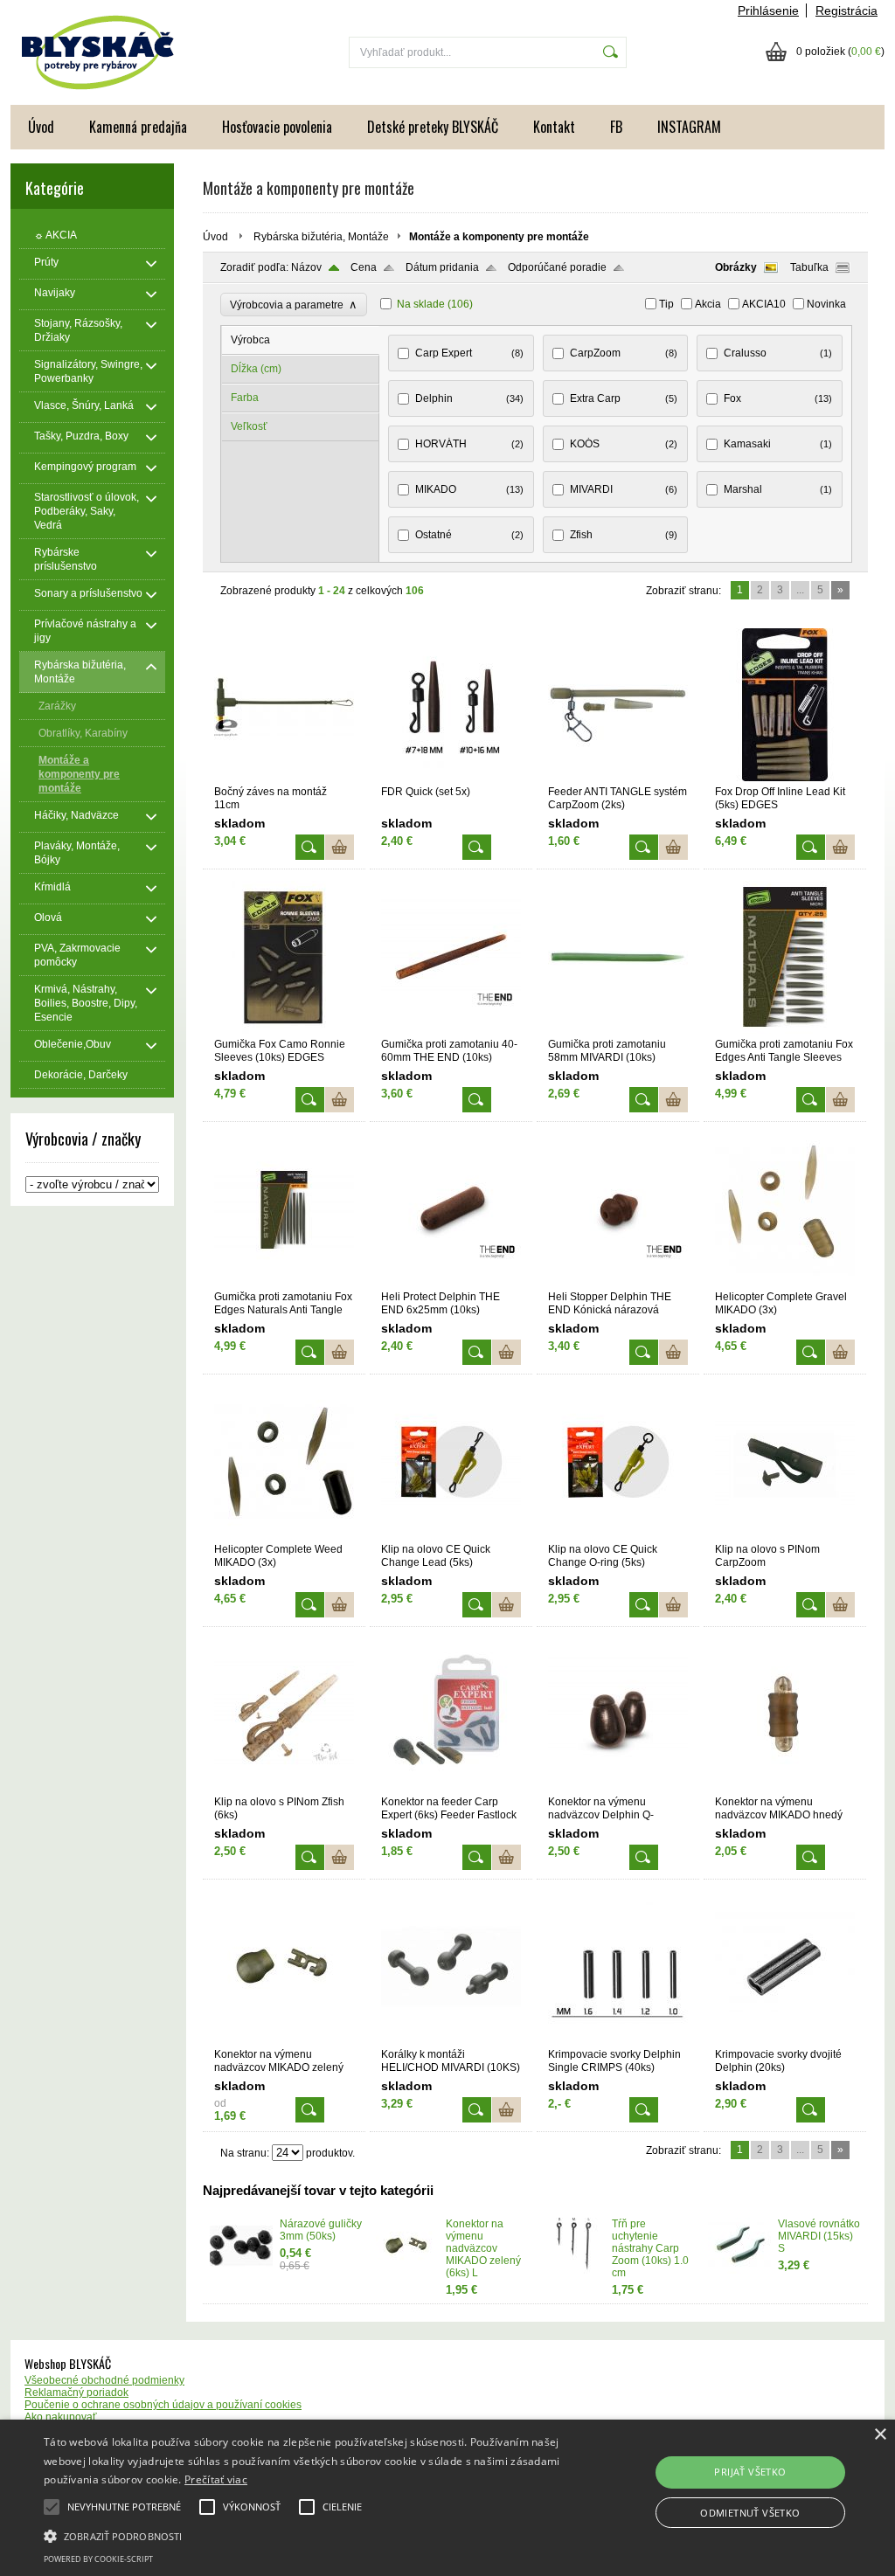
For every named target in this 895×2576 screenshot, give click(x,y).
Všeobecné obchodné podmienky (104, 2380)
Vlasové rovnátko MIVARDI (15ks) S (819, 2236)
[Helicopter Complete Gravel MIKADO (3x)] (785, 1283)
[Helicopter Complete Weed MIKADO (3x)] (284, 1535)
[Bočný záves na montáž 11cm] (284, 778)
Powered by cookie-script (98, 2559)
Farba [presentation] (245, 398)
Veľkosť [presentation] (249, 426)
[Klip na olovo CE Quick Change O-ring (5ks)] (618, 1535)
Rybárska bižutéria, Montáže (321, 237)
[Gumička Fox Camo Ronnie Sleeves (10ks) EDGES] (284, 1030)
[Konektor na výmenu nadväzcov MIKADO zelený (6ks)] (284, 2040)
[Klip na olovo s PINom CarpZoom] (785, 1535)
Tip (666, 304)
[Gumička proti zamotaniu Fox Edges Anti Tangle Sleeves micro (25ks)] (785, 1030)
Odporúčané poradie (557, 267)
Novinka (826, 304)
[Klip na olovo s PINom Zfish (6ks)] (284, 1788)
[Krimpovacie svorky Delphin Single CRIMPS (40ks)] (618, 2040)
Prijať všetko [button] (750, 2472)
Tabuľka (809, 267)
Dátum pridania (442, 267)
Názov (306, 267)
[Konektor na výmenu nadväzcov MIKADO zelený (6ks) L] (407, 2270)
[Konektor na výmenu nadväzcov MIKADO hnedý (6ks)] (785, 1788)
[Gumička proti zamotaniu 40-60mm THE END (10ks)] (451, 1030)
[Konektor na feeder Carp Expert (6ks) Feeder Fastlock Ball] (451, 1788)
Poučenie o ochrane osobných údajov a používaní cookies (163, 2405)
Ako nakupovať (61, 2417)
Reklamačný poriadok (76, 2392)
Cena (364, 267)
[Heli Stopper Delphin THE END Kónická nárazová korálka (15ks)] (618, 1283)
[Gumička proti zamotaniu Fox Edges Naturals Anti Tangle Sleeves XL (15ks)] (284, 1283)
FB (616, 127)
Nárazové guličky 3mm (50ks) (321, 2230)
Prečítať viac (216, 2479)
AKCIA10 (764, 304)
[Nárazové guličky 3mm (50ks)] (241, 2270)
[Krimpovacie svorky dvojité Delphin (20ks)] (785, 2040)
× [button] (880, 2435)
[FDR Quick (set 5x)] (451, 778)
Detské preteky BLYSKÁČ (433, 127)
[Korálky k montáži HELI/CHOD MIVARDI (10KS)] (451, 2040)
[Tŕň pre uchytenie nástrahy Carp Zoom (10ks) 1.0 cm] (573, 2270)
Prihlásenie (768, 10)
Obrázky (736, 267)
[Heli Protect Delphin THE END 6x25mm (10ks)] (451, 1283)
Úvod (41, 127)
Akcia (708, 304)
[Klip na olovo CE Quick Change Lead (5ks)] (451, 1535)
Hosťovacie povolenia (277, 127)
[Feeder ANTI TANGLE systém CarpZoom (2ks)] (618, 778)
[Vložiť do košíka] (340, 847)
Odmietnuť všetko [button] (750, 2513)
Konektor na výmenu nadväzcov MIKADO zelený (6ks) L (483, 2248)
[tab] (301, 340)
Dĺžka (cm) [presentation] (256, 369)
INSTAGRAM (689, 127)
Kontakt (554, 127)
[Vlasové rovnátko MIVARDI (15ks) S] (739, 2270)
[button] (306, 2535)
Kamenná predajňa (138, 127)
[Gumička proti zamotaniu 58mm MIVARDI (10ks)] (618, 1030)
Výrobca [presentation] (250, 340)
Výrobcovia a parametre (294, 305)
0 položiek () (840, 52)
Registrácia (846, 10)
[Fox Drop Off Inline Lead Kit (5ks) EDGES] (785, 778)
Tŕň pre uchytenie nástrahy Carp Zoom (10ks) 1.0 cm (650, 2248)
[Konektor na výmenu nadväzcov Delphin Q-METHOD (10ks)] (618, 1788)
